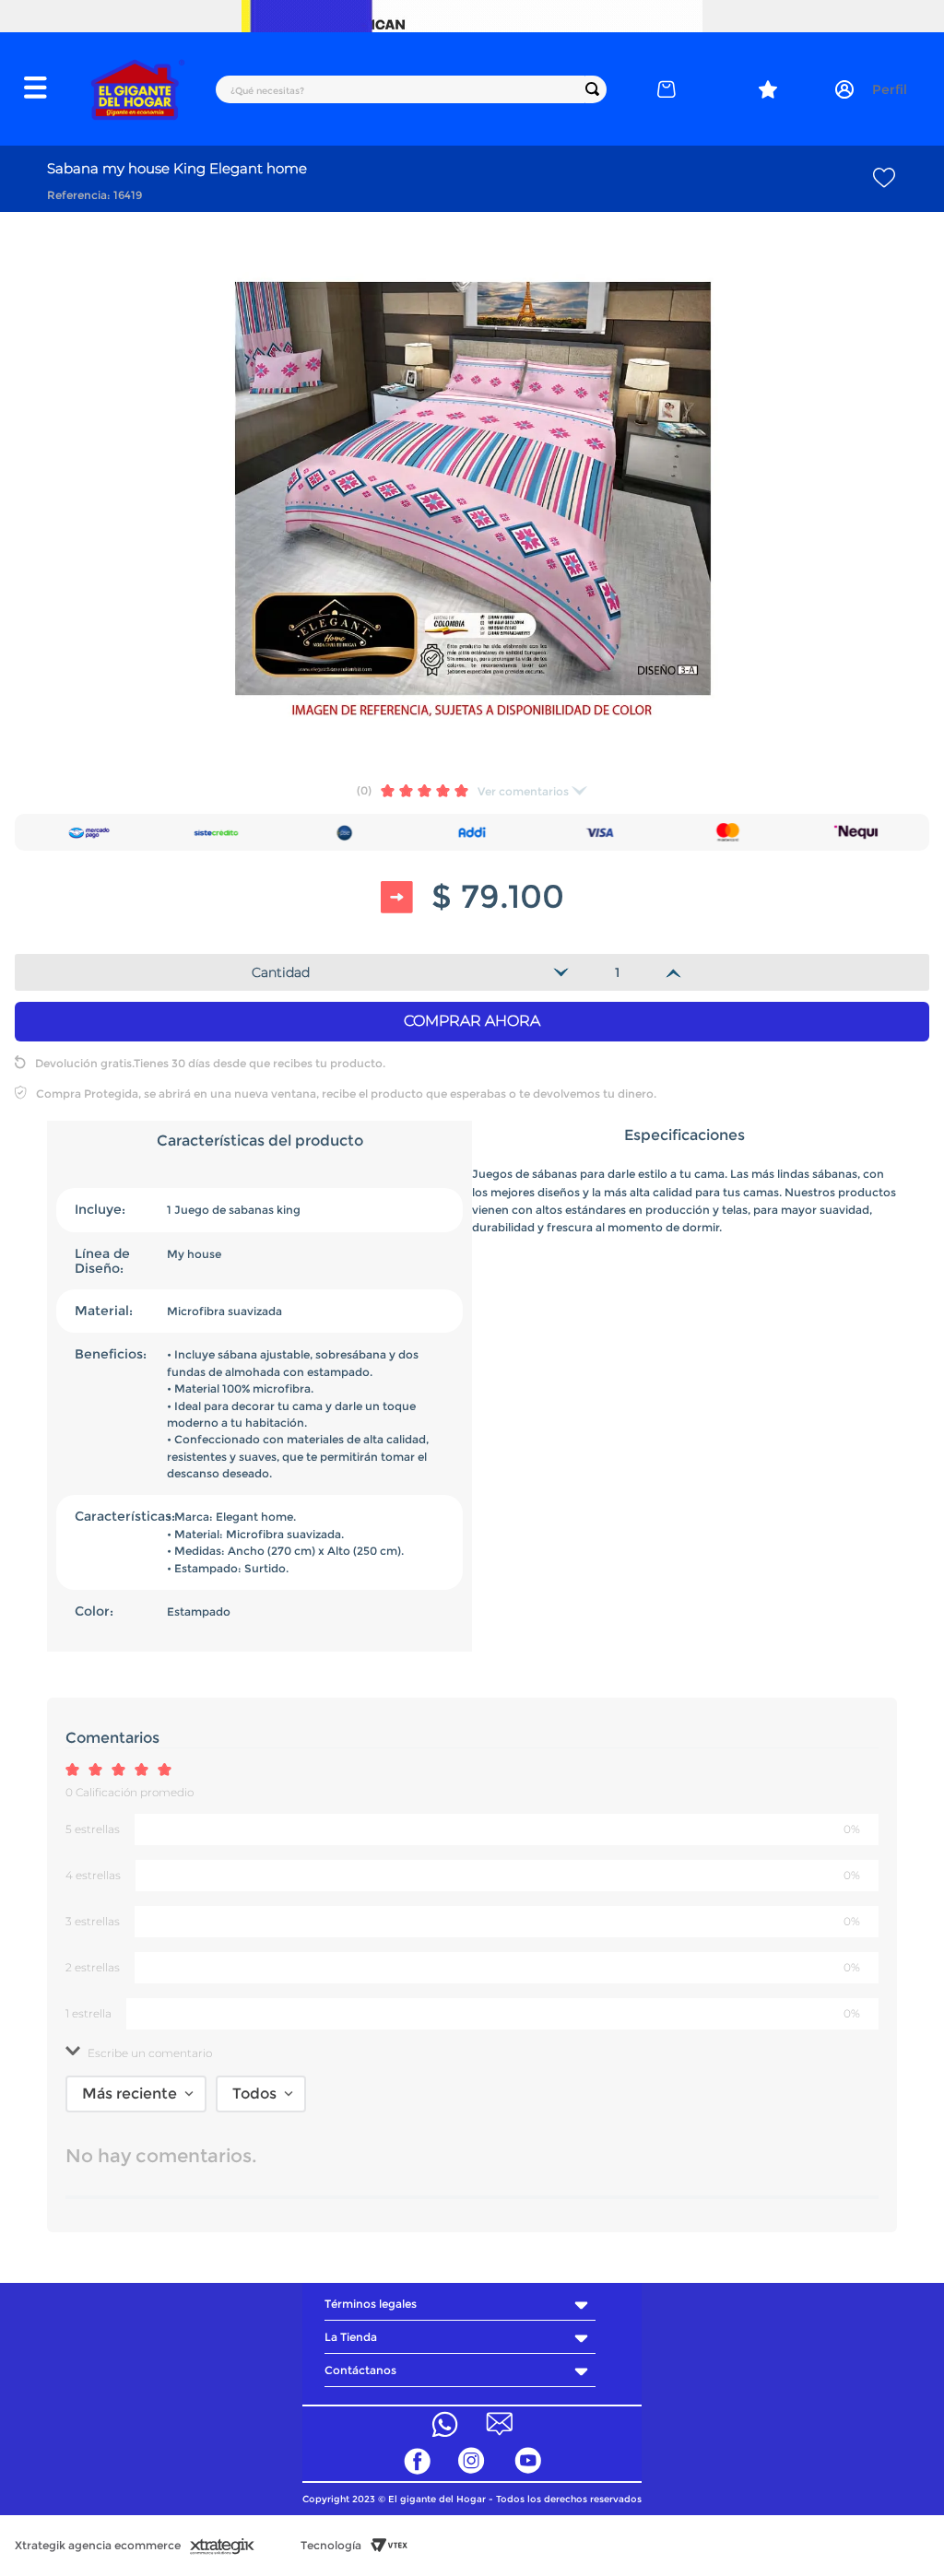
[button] (46, 89)
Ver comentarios (523, 791)
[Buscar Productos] (596, 89)
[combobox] (411, 89)
